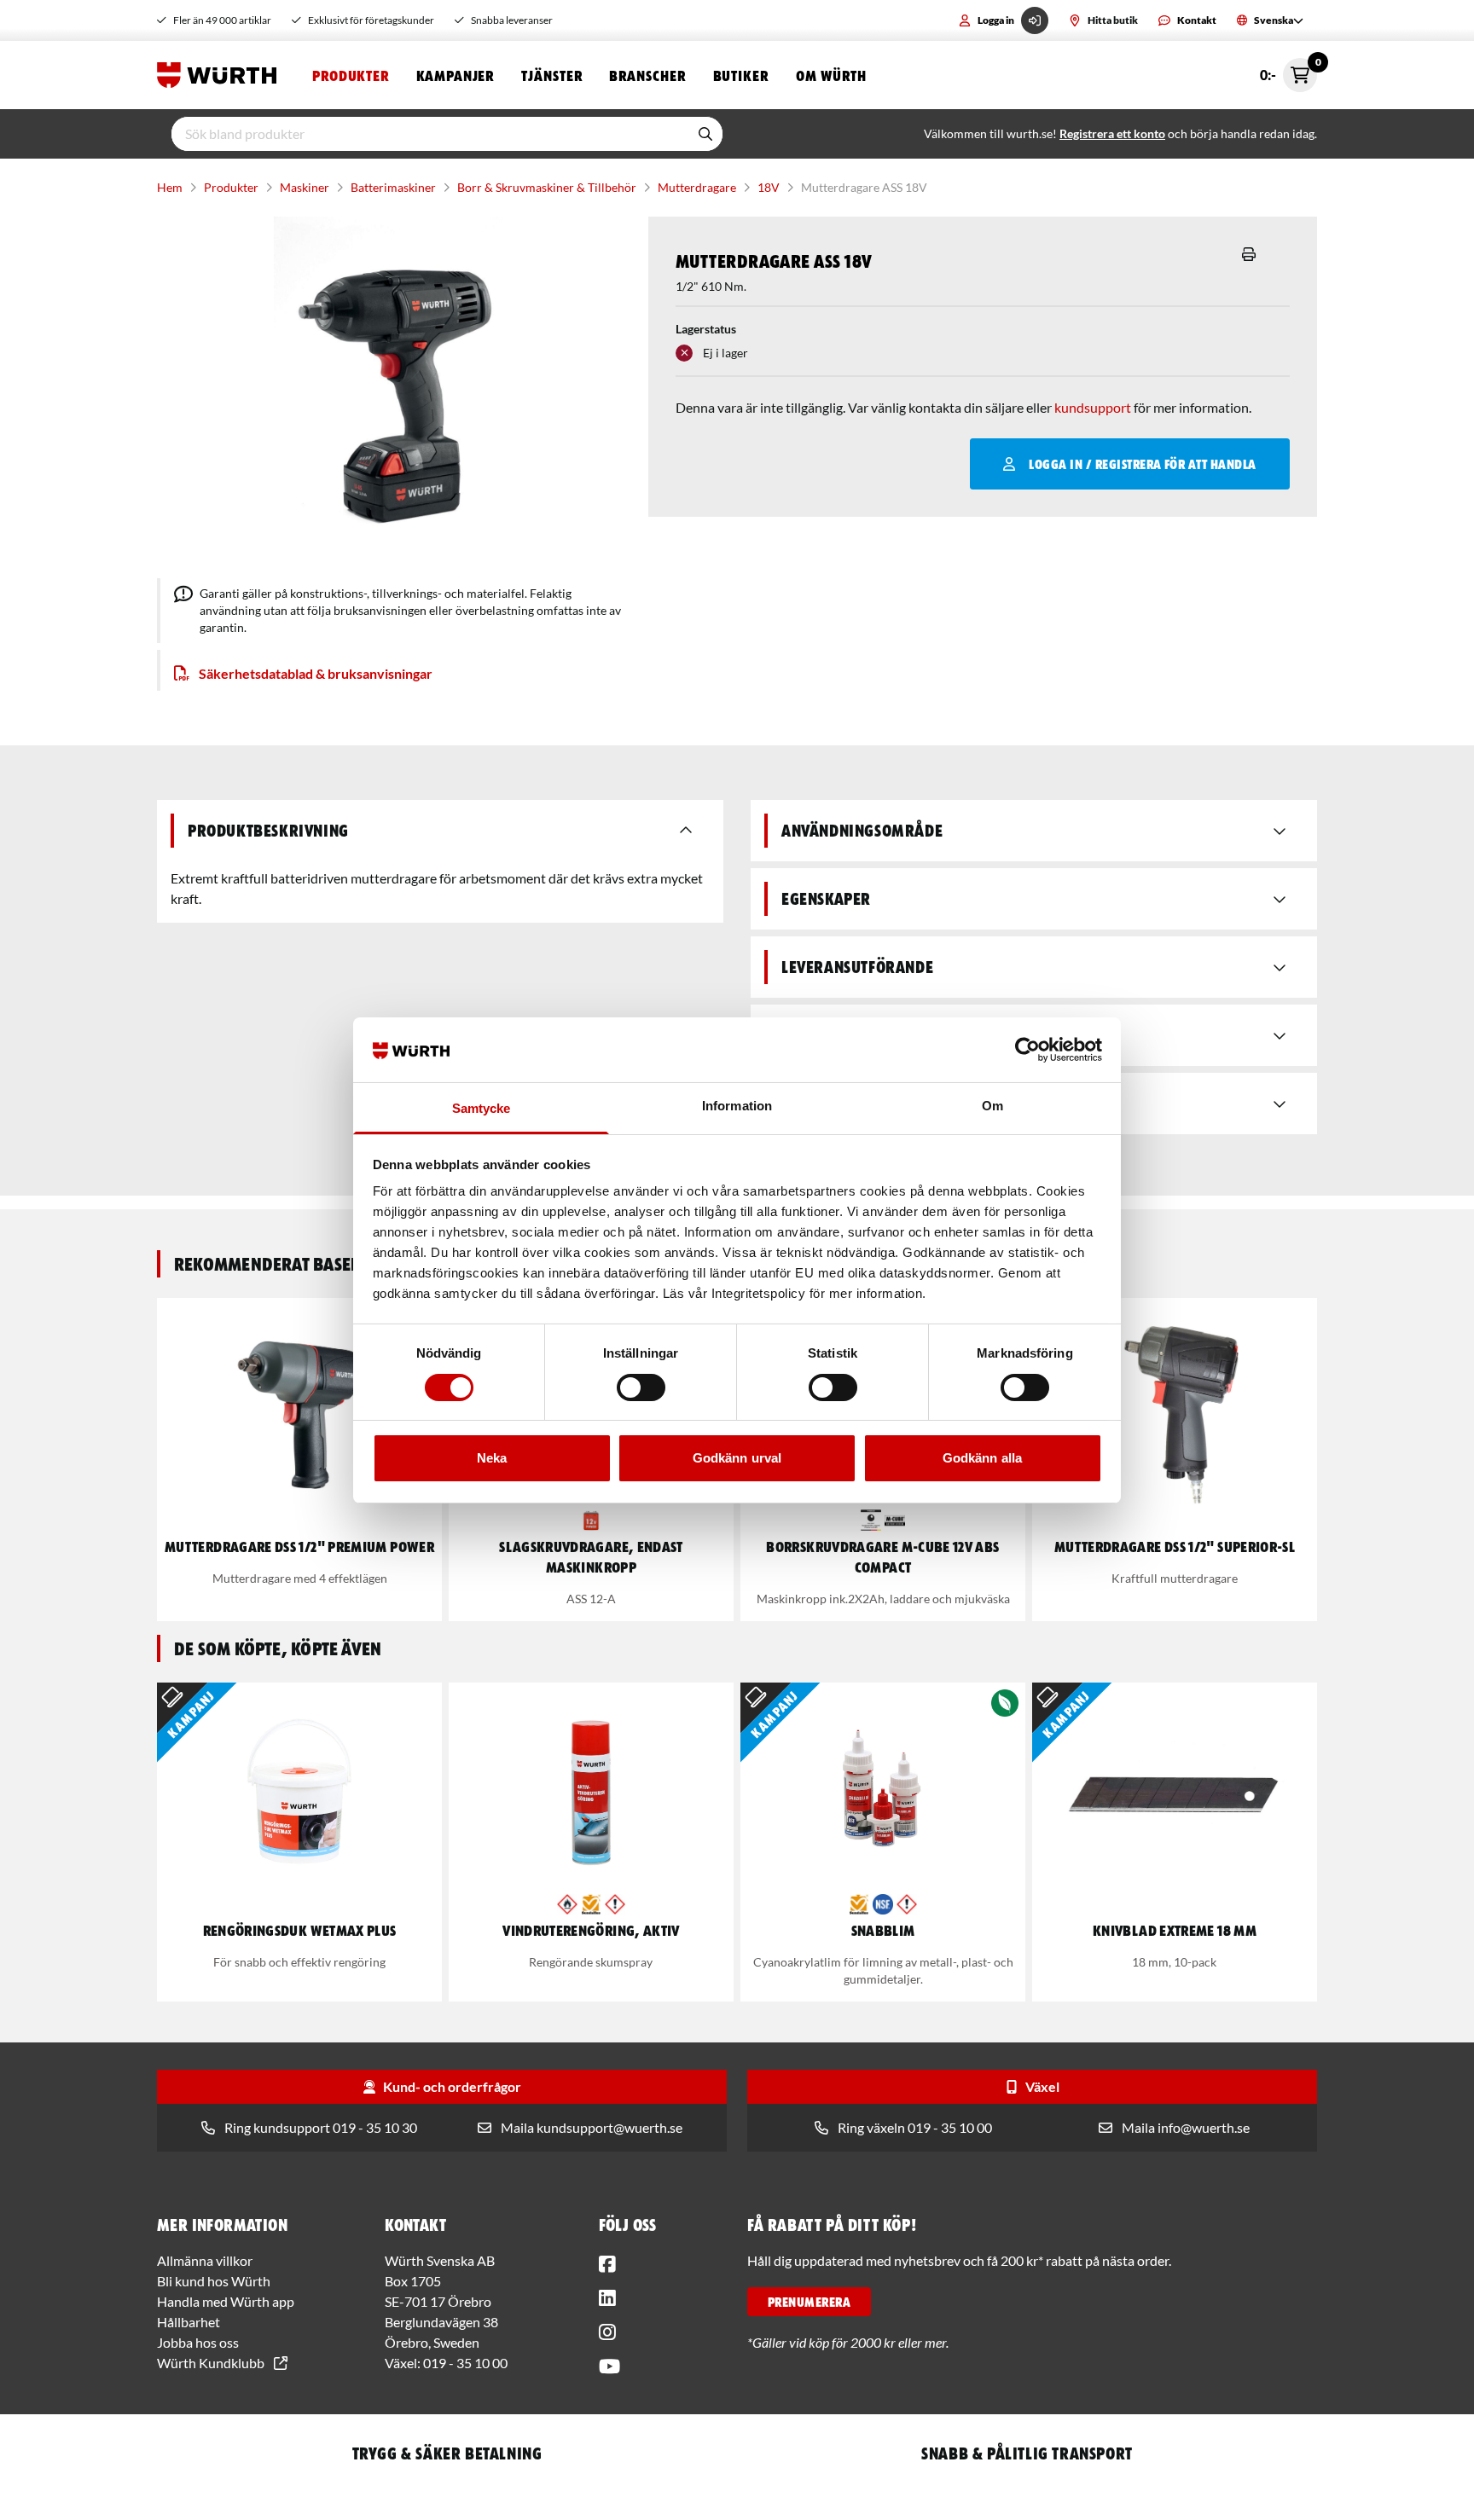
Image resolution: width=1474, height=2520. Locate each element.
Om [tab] (992, 1106)
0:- (1288, 70)
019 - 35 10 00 (465, 2363)
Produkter (351, 75)
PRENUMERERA (809, 2302)
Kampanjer (455, 75)
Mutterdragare (697, 187)
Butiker (741, 75)
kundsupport (1093, 407)
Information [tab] (737, 1106)
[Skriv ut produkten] (1249, 254)
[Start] (221, 75)
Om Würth (831, 75)
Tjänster (551, 75)
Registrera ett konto (1112, 133)
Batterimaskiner (393, 187)
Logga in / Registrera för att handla (1142, 464)
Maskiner (305, 187)
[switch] (641, 1387)
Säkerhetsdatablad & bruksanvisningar (316, 673)
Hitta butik (1113, 20)
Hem (170, 187)
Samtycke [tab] (482, 1108)
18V (769, 187)
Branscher (647, 75)
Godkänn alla (982, 1458)
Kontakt (1197, 20)
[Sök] (705, 134)
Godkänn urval (737, 1458)
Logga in (996, 20)
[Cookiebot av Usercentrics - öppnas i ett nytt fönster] (1027, 1050)
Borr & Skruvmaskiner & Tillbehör (547, 187)
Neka (492, 1458)
